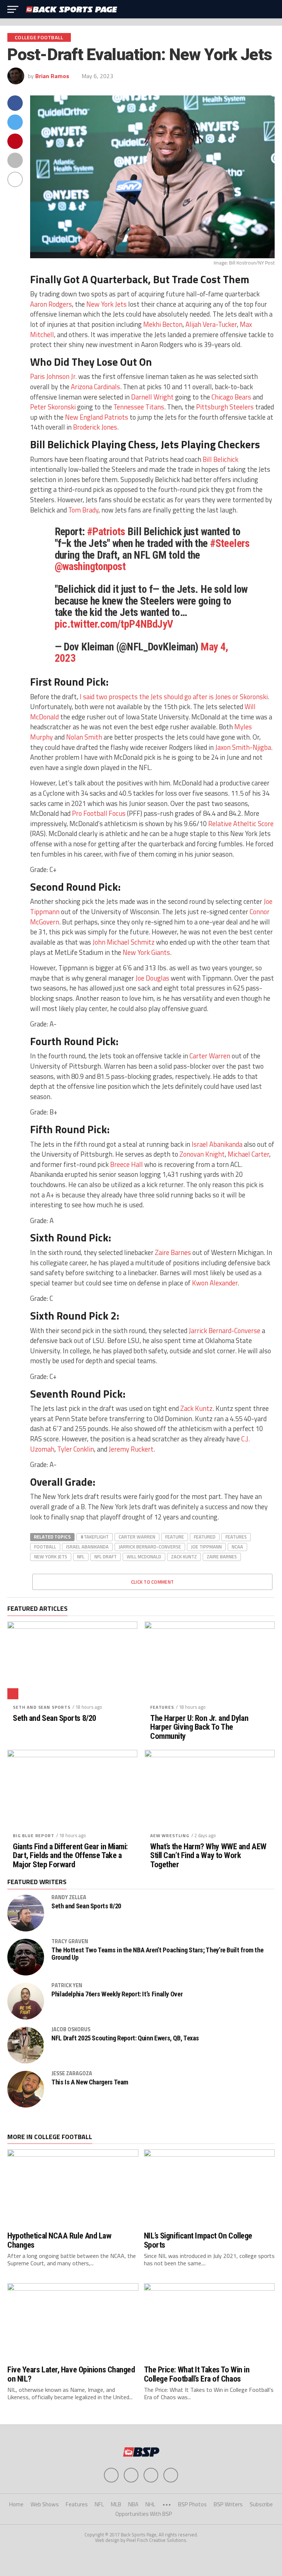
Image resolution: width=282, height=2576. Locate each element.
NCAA (237, 1547)
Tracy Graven (70, 1941)
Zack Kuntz (196, 1408)
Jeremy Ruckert (131, 1449)
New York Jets (106, 304)
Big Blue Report (34, 1836)
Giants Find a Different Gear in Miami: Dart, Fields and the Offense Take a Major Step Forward (70, 1856)
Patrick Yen (67, 1985)
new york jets (51, 1557)
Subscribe (261, 2504)
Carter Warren (210, 1056)
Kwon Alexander (215, 1283)
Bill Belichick (220, 459)
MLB (116, 2504)
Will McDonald (144, 1557)
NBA (133, 2504)
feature (175, 1537)
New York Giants (146, 952)
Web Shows (45, 2504)
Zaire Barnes (173, 1252)
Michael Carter (248, 1154)
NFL (81, 1557)
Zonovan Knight (202, 1154)
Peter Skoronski (53, 407)
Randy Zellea (69, 1897)
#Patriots (106, 532)
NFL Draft (106, 1557)
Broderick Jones (95, 427)
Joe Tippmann (206, 1547)
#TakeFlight (95, 1537)
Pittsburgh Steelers (225, 407)
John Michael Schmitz (124, 942)
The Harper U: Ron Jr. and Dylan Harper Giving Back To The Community (199, 1727)
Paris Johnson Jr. (53, 376)
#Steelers (230, 543)
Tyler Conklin (76, 1449)
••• (167, 2504)
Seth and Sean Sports (42, 1707)
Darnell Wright (152, 397)
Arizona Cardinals (95, 387)
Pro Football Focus (99, 813)
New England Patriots (97, 417)
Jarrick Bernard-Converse (225, 1331)
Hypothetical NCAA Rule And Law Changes (59, 2240)
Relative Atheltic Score (241, 824)
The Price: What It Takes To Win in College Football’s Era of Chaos (197, 2374)
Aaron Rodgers (51, 304)
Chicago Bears (231, 397)
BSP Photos (192, 2504)
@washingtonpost (90, 566)
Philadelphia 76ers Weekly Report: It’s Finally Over (117, 1994)
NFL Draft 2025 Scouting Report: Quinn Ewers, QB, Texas (125, 2038)
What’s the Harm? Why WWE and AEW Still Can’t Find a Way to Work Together (208, 1856)
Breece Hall (126, 1164)
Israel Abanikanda (216, 1144)
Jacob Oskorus (71, 2029)
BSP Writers (228, 2504)
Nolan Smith (84, 737)
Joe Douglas (152, 978)
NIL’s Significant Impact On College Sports (198, 2240)
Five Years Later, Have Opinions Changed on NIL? (71, 2374)
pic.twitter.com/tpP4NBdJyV (114, 624)
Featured (205, 1537)
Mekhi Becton (163, 324)
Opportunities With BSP (144, 2514)
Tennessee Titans (139, 407)
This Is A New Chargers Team (90, 2082)
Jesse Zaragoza (72, 2073)
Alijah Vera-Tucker (211, 324)
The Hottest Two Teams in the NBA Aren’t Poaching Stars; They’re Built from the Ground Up (157, 1954)
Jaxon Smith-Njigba (243, 747)
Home (16, 2504)
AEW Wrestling (170, 1836)
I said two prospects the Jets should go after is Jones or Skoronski (173, 697)
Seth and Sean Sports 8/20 (55, 1718)
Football (45, 1547)
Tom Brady (83, 510)
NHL (150, 2504)
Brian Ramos (52, 76)
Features (236, 1537)
